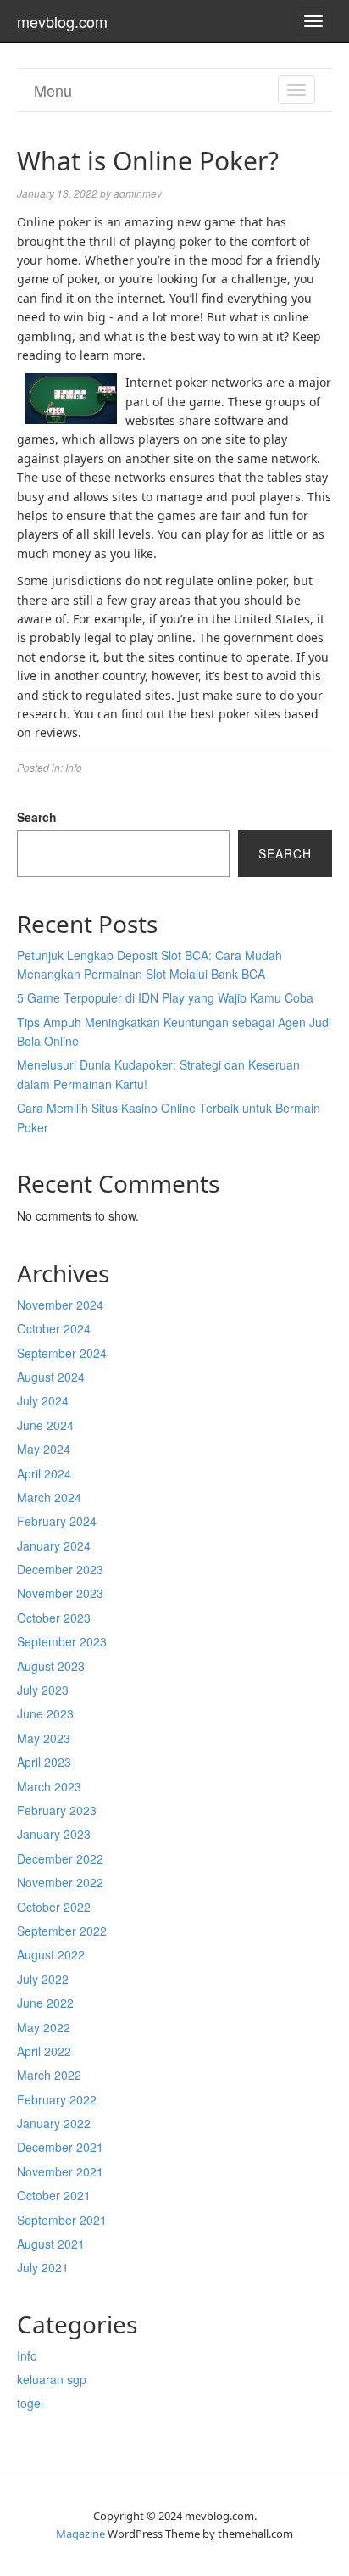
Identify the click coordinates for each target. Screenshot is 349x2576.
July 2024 (43, 1400)
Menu (53, 90)
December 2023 (60, 1569)
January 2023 (54, 1834)
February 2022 (57, 2099)
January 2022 (54, 2123)
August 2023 (51, 1666)
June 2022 (45, 2003)
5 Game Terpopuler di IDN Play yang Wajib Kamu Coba (165, 997)
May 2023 (44, 1738)
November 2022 (60, 1882)
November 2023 (60, 1593)
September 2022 (62, 1931)
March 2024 (49, 1497)
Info (74, 767)
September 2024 (62, 1353)
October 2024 (54, 1328)
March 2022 (49, 2075)
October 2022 (54, 1907)
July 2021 (43, 2267)
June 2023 (45, 1713)
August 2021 (51, 2244)
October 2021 (54, 2195)
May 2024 (44, 1449)
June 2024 (45, 1425)
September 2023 (62, 1641)
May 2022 (44, 2027)
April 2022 (44, 2051)
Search (37, 817)
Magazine (80, 2534)
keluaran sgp (52, 2379)
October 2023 (54, 1618)
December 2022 (60, 1858)
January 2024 (54, 1545)
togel (30, 2403)
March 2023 (49, 1786)
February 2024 (57, 1521)
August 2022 (51, 1954)
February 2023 (57, 1810)
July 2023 (43, 1690)
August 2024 (51, 1377)
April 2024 (44, 1473)
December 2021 (60, 2147)
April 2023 (44, 1762)
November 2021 (60, 2171)
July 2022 (43, 1979)
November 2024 (60, 1305)
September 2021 (62, 2220)
